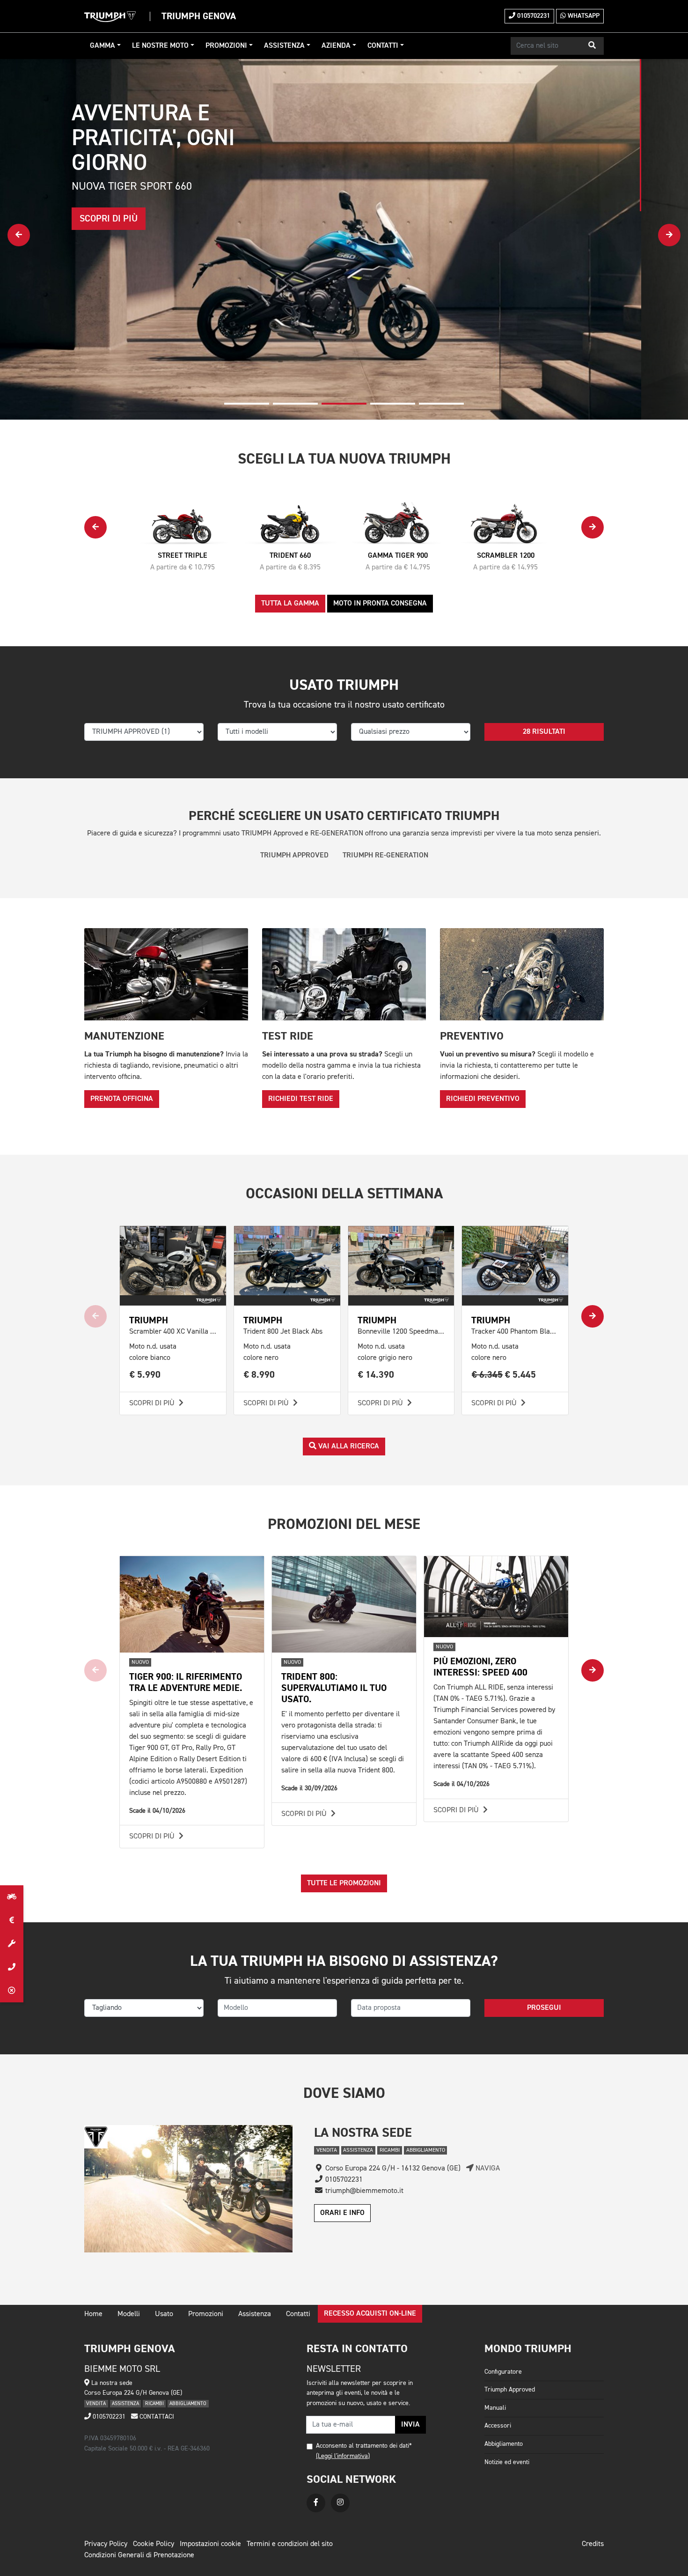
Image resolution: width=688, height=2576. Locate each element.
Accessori (498, 2426)
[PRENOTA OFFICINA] (12, 1944)
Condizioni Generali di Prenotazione (139, 2555)
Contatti (383, 46)
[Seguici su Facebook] (316, 2503)
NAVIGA (487, 2169)
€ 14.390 (376, 1375)
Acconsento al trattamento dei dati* (364, 2446)
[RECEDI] (12, 1991)
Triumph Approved (510, 2390)
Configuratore (503, 2372)
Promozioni (226, 46)
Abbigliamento (504, 2444)
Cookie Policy (154, 2544)
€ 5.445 (504, 1375)
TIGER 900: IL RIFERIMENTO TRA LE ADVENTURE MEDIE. (186, 1682)
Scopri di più (153, 1403)
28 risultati (544, 732)
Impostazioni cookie (210, 2544)
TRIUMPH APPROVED (294, 856)
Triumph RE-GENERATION (385, 856)
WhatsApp (583, 16)
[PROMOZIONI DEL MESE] (12, 1920)
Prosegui (544, 2008)
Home (93, 2314)
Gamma (102, 46)
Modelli (129, 2314)
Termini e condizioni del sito (290, 2544)
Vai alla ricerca (348, 1447)
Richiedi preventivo (483, 1099)
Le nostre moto (160, 46)
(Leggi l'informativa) (343, 2456)
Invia (410, 2425)
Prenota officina (122, 1099)
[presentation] (19, 235)
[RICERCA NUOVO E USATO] (12, 1897)
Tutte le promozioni (344, 1883)
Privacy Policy (106, 2544)
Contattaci (156, 2417)
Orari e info (342, 2213)
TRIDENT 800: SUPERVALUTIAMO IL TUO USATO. (334, 1688)
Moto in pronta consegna (380, 604)
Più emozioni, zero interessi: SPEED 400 (480, 1667)
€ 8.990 (259, 1375)
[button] (592, 46)
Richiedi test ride (301, 1099)
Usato (164, 2314)
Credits (593, 2544)
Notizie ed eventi (507, 2462)
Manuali (495, 2408)
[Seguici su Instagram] (340, 2503)
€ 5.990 (145, 1375)
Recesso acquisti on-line (370, 2314)
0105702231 (533, 16)
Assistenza (284, 46)
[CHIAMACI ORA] (12, 1967)
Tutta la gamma (290, 604)
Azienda (336, 46)
